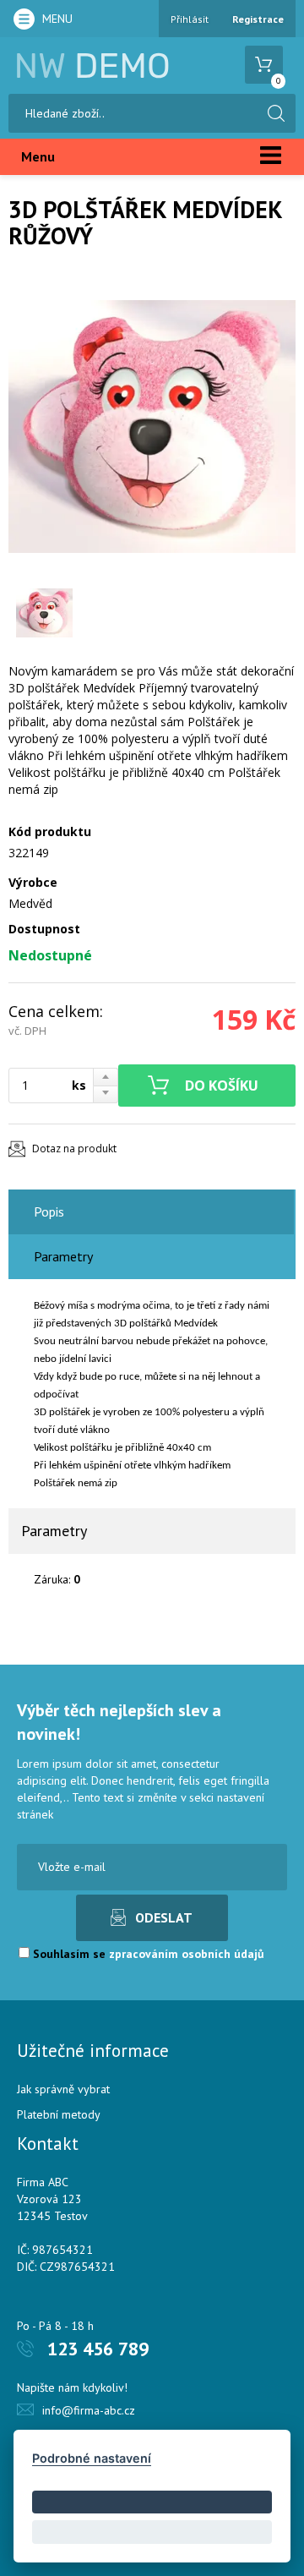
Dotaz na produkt (74, 1149)
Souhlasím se (147, 1954)
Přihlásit (190, 19)
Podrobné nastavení (92, 2458)
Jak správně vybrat (63, 2089)
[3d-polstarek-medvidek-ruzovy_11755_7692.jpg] (152, 426)
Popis (49, 1211)
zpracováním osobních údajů (187, 1954)
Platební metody (59, 2114)
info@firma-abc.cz (89, 2410)
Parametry (63, 1256)
